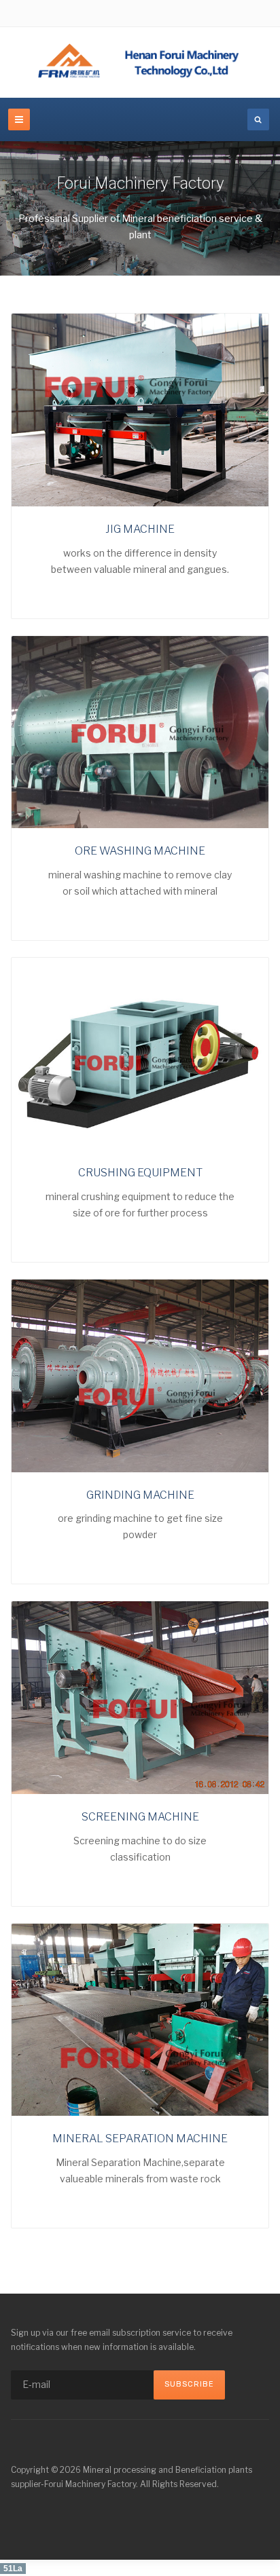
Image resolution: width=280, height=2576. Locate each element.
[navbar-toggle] (19, 119)
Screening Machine (140, 1817)
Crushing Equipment (140, 1173)
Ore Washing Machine (140, 851)
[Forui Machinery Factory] (140, 62)
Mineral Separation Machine (140, 2139)
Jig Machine (140, 529)
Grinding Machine (140, 1495)
